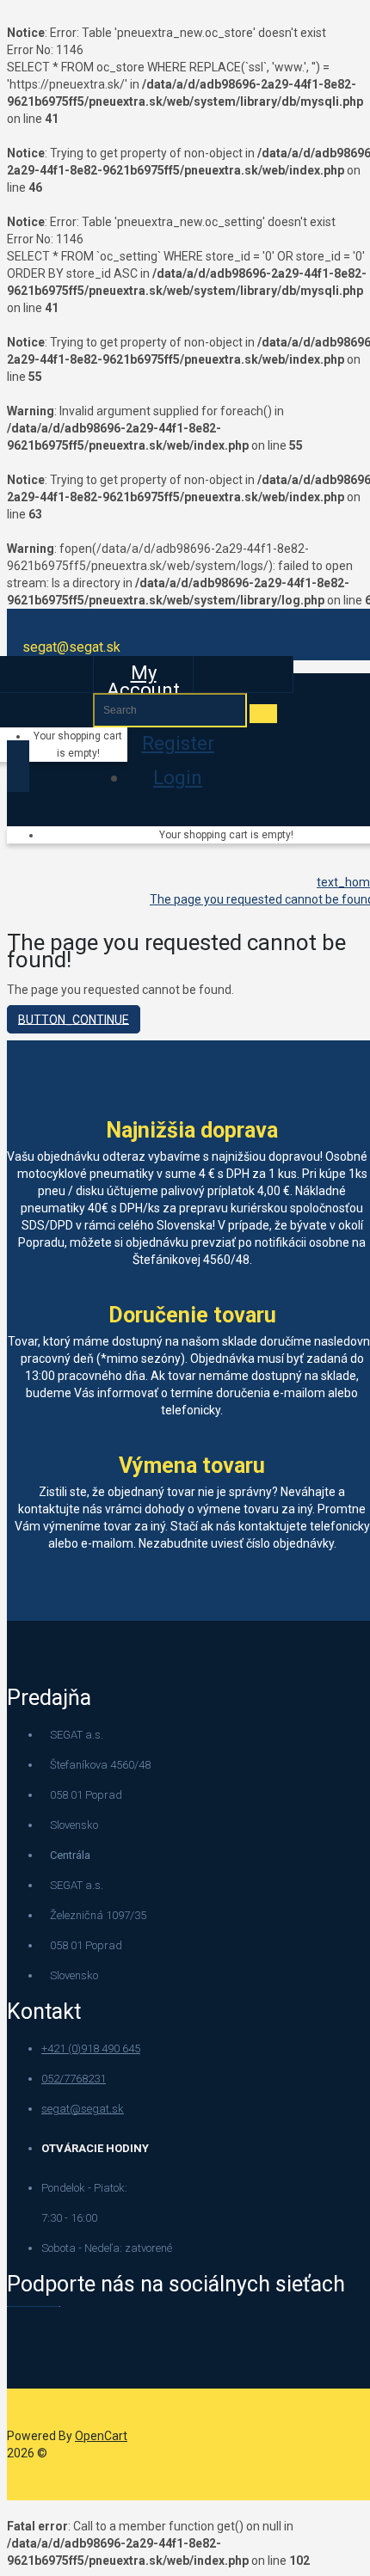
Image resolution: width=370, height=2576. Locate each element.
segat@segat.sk (83, 2109)
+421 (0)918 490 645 (91, 2049)
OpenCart (101, 2436)
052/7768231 (74, 2079)
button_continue (74, 1019)
